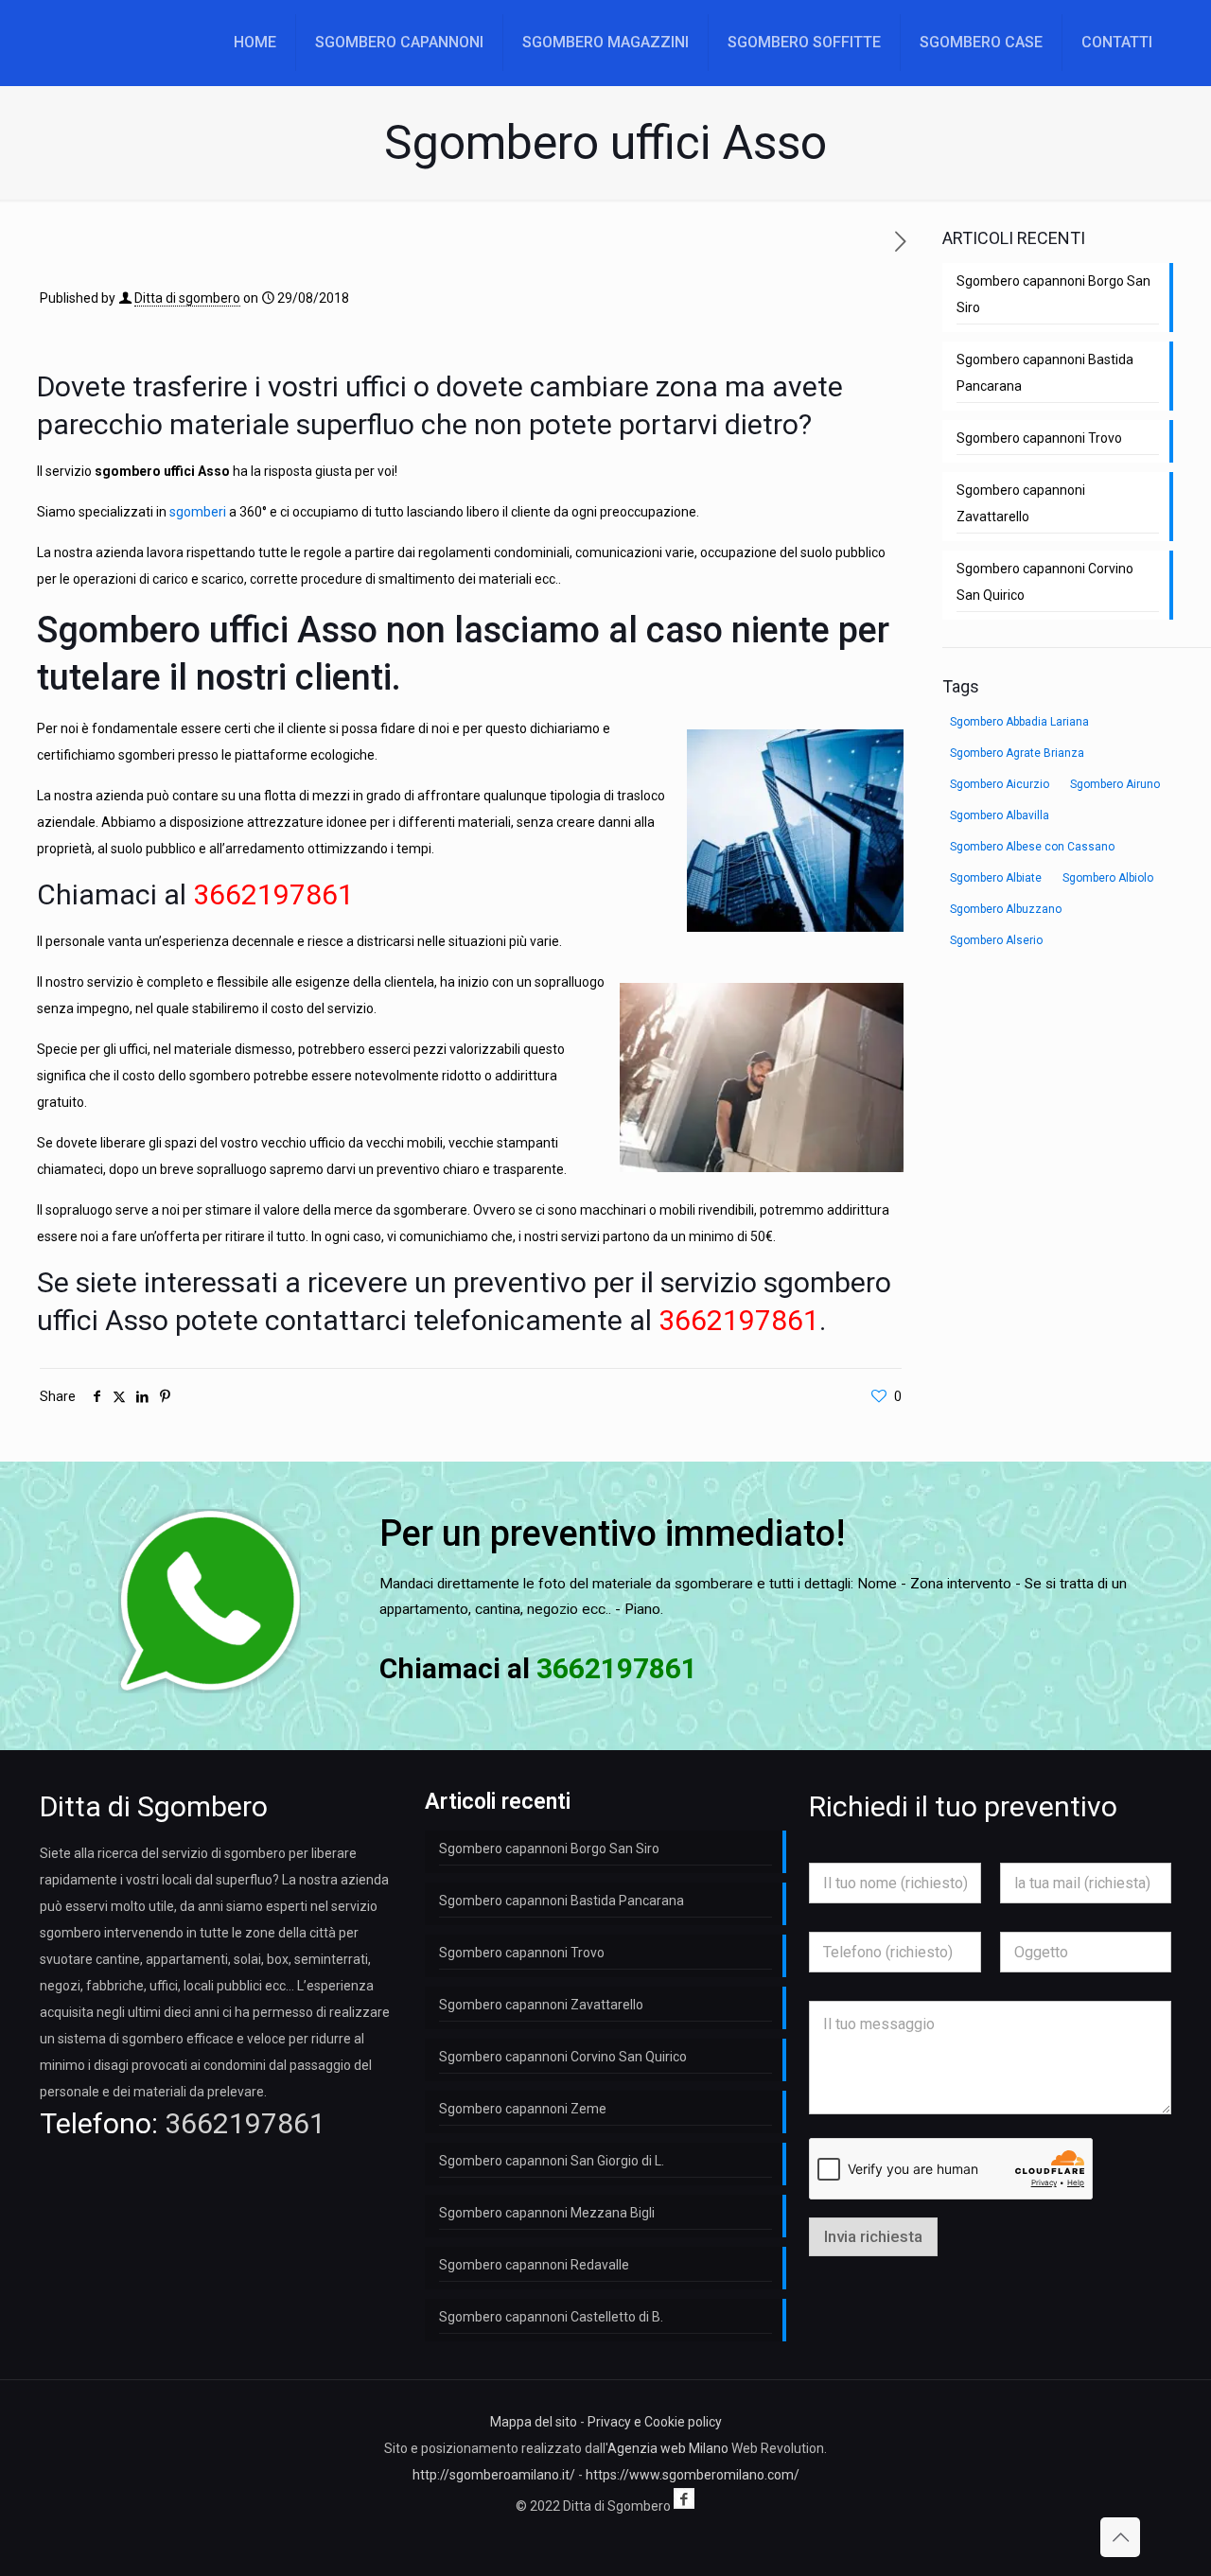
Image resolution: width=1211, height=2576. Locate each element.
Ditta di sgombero (187, 298)
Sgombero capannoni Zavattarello (1021, 503)
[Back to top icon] (1120, 2537)
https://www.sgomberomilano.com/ (693, 2475)
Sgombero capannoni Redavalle (534, 2265)
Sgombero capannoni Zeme (523, 2109)
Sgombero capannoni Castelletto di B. (551, 2317)
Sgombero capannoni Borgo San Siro (1053, 294)
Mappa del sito (534, 2422)
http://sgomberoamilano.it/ (494, 2475)
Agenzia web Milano (668, 2448)
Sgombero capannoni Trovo (1039, 438)
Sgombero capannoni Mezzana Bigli (547, 2213)
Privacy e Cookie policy (655, 2422)
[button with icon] (684, 2498)
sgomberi (198, 512)
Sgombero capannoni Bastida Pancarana (1045, 373)
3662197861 (245, 2123)
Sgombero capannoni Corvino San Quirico (1045, 582)
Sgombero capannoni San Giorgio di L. (552, 2161)
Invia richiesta (873, 2236)
